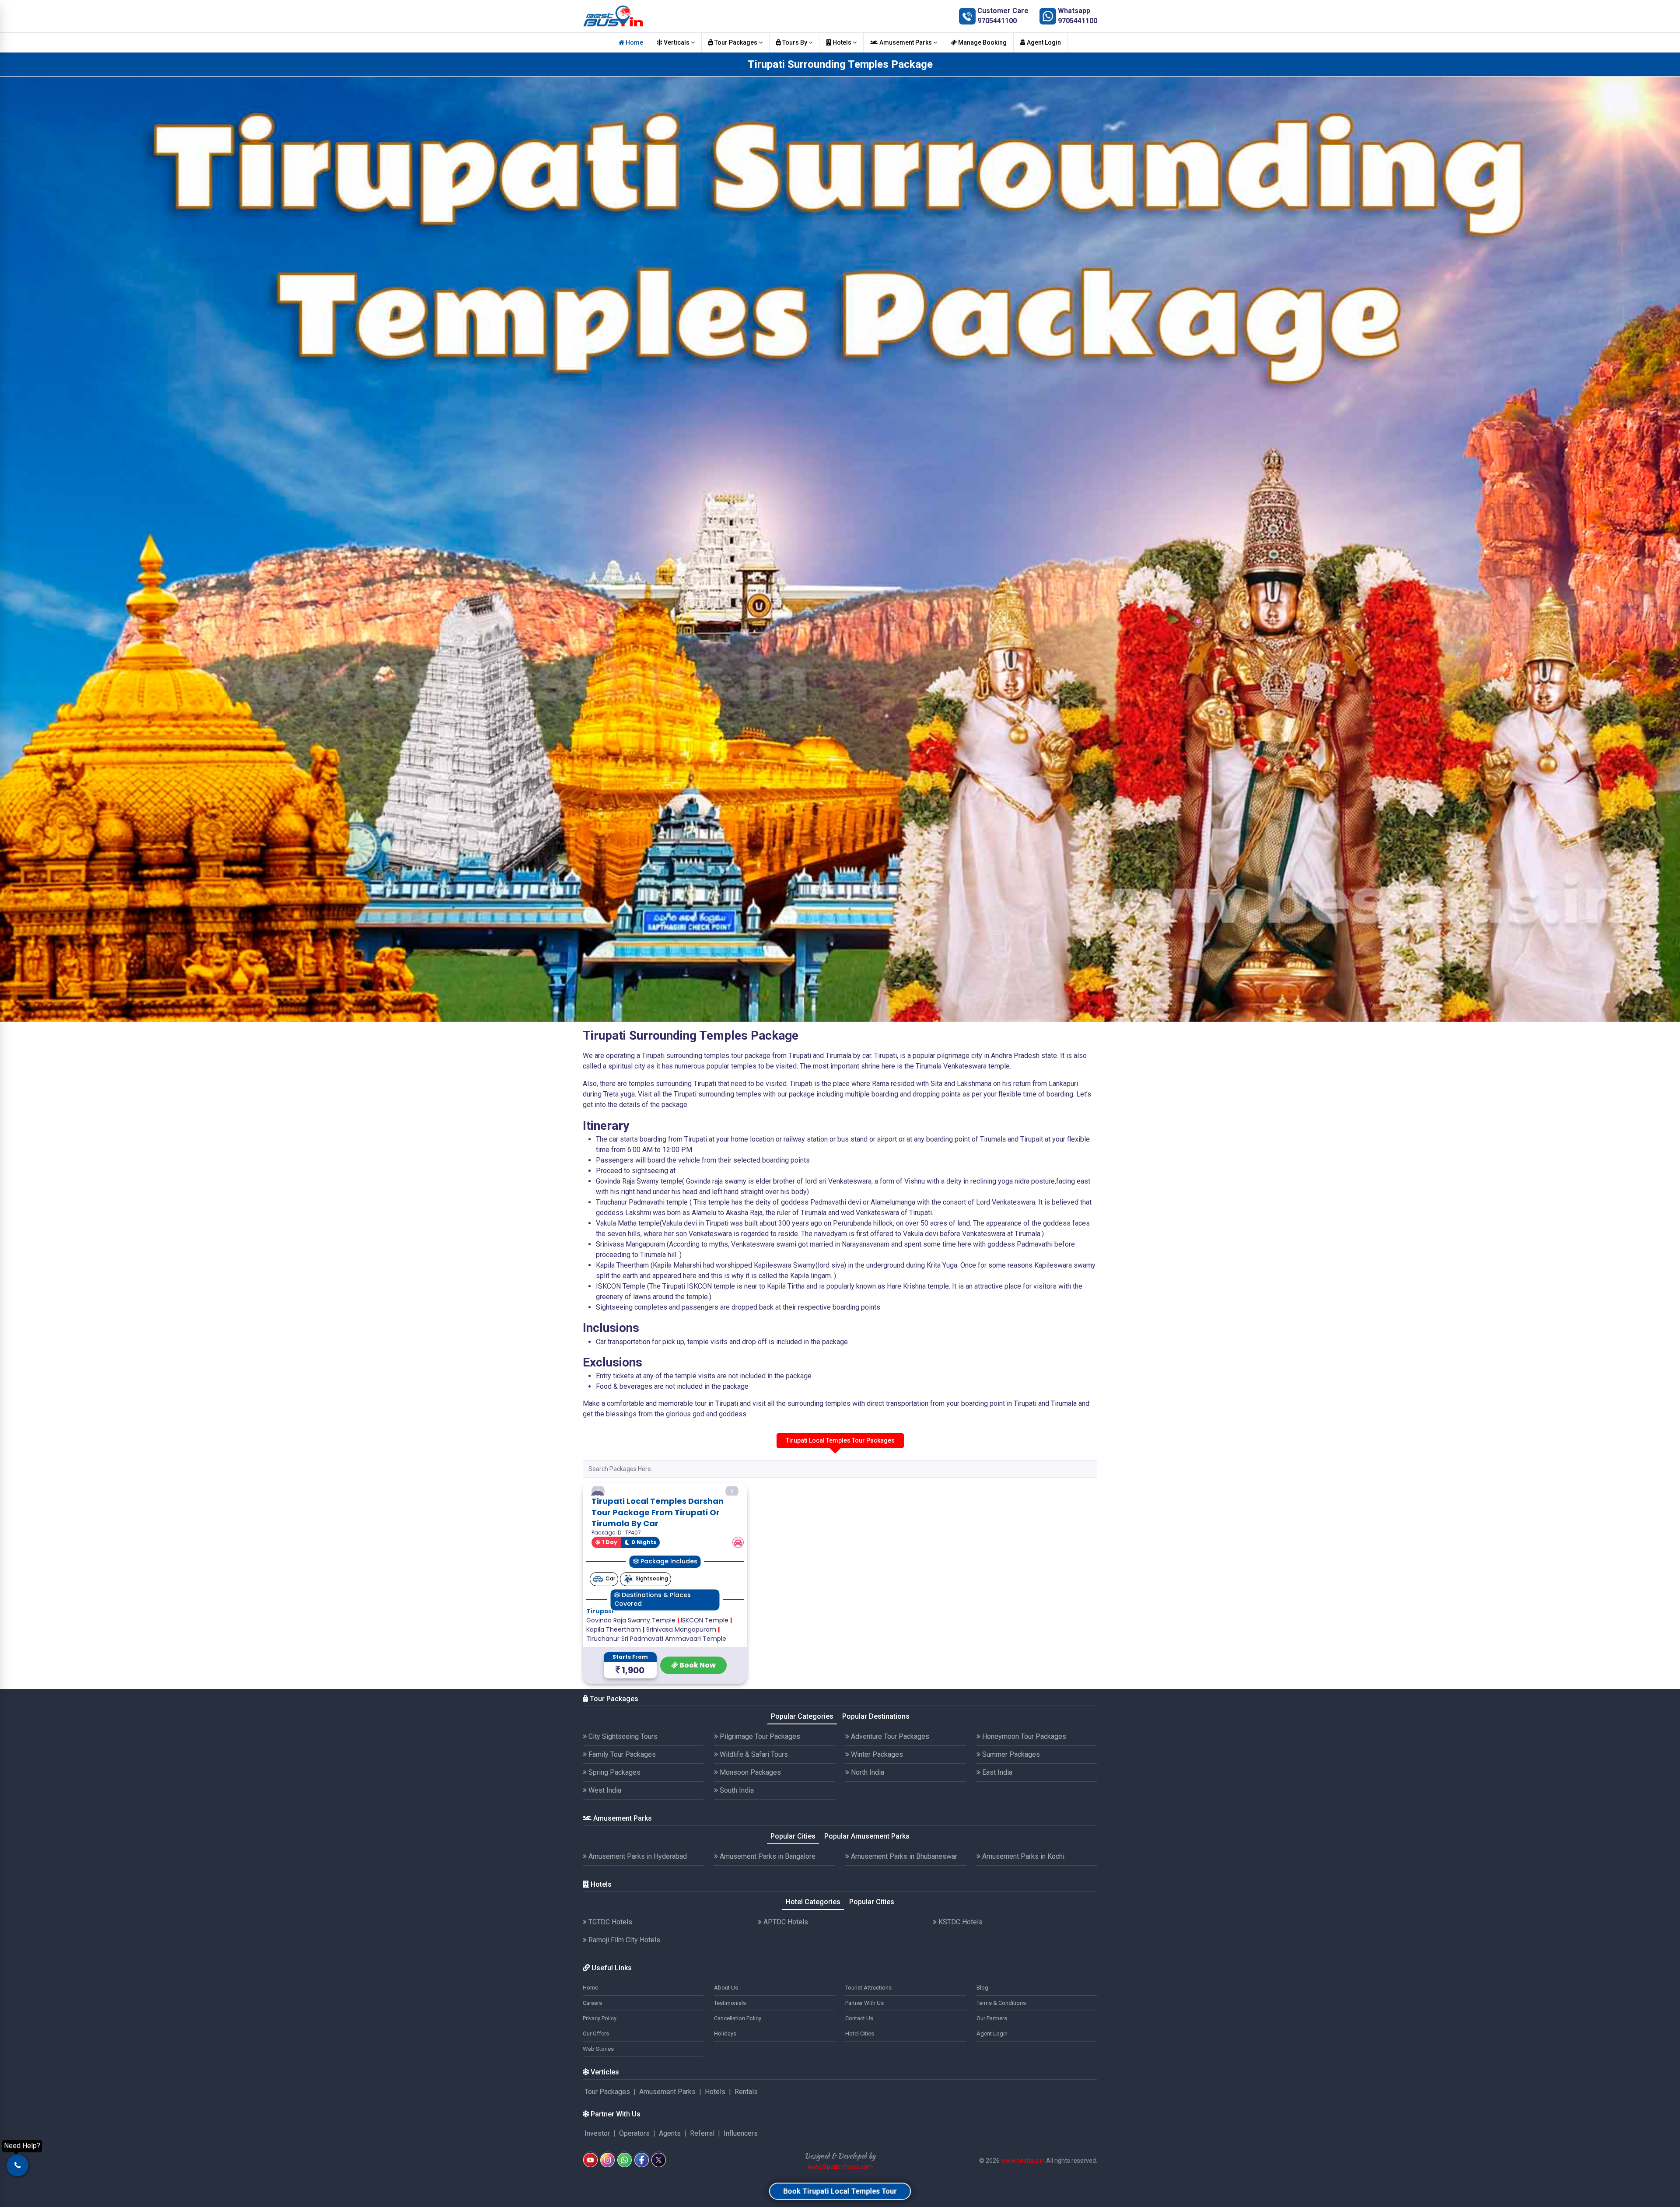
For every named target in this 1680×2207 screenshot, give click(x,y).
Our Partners (992, 2098)
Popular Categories (802, 1796)
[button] (598, 1531)
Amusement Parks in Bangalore (767, 1936)
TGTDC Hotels (609, 2002)
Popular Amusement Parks (867, 1915)
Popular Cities (793, 1915)
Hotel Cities (860, 2113)
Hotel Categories (813, 1981)
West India (604, 1870)
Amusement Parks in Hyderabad (637, 1936)
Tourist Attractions (868, 2067)
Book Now (697, 1744)
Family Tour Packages (621, 1834)
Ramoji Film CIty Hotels (623, 2020)
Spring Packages (614, 1852)
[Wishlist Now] (598, 1498)
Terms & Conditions (1001, 2083)
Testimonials (730, 2083)
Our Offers (596, 2113)
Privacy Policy (600, 2098)
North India (867, 1852)
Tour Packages (736, 42)
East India (996, 1852)
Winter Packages (876, 1834)
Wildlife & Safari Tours (753, 1834)
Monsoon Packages (749, 1852)
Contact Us (859, 2098)
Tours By (795, 42)
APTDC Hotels (785, 2002)
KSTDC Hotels (960, 2002)
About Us (726, 2067)
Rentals (746, 2171)
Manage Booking (982, 42)
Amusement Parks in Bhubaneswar (903, 1936)
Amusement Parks (906, 42)
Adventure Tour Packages (889, 1816)
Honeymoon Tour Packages (1023, 1816)
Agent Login (1043, 42)
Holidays (725, 2113)
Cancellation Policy (738, 2098)
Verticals (677, 42)
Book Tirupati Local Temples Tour (840, 2191)
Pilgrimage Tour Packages (759, 1816)
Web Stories (598, 2128)
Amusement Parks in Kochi (1022, 1936)
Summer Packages (1010, 1834)
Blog (982, 2067)
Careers (592, 2083)
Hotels (842, 42)
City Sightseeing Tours (622, 1816)
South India (736, 1870)
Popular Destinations (876, 1796)
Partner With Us (864, 2083)
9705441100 (997, 21)
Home (634, 42)
